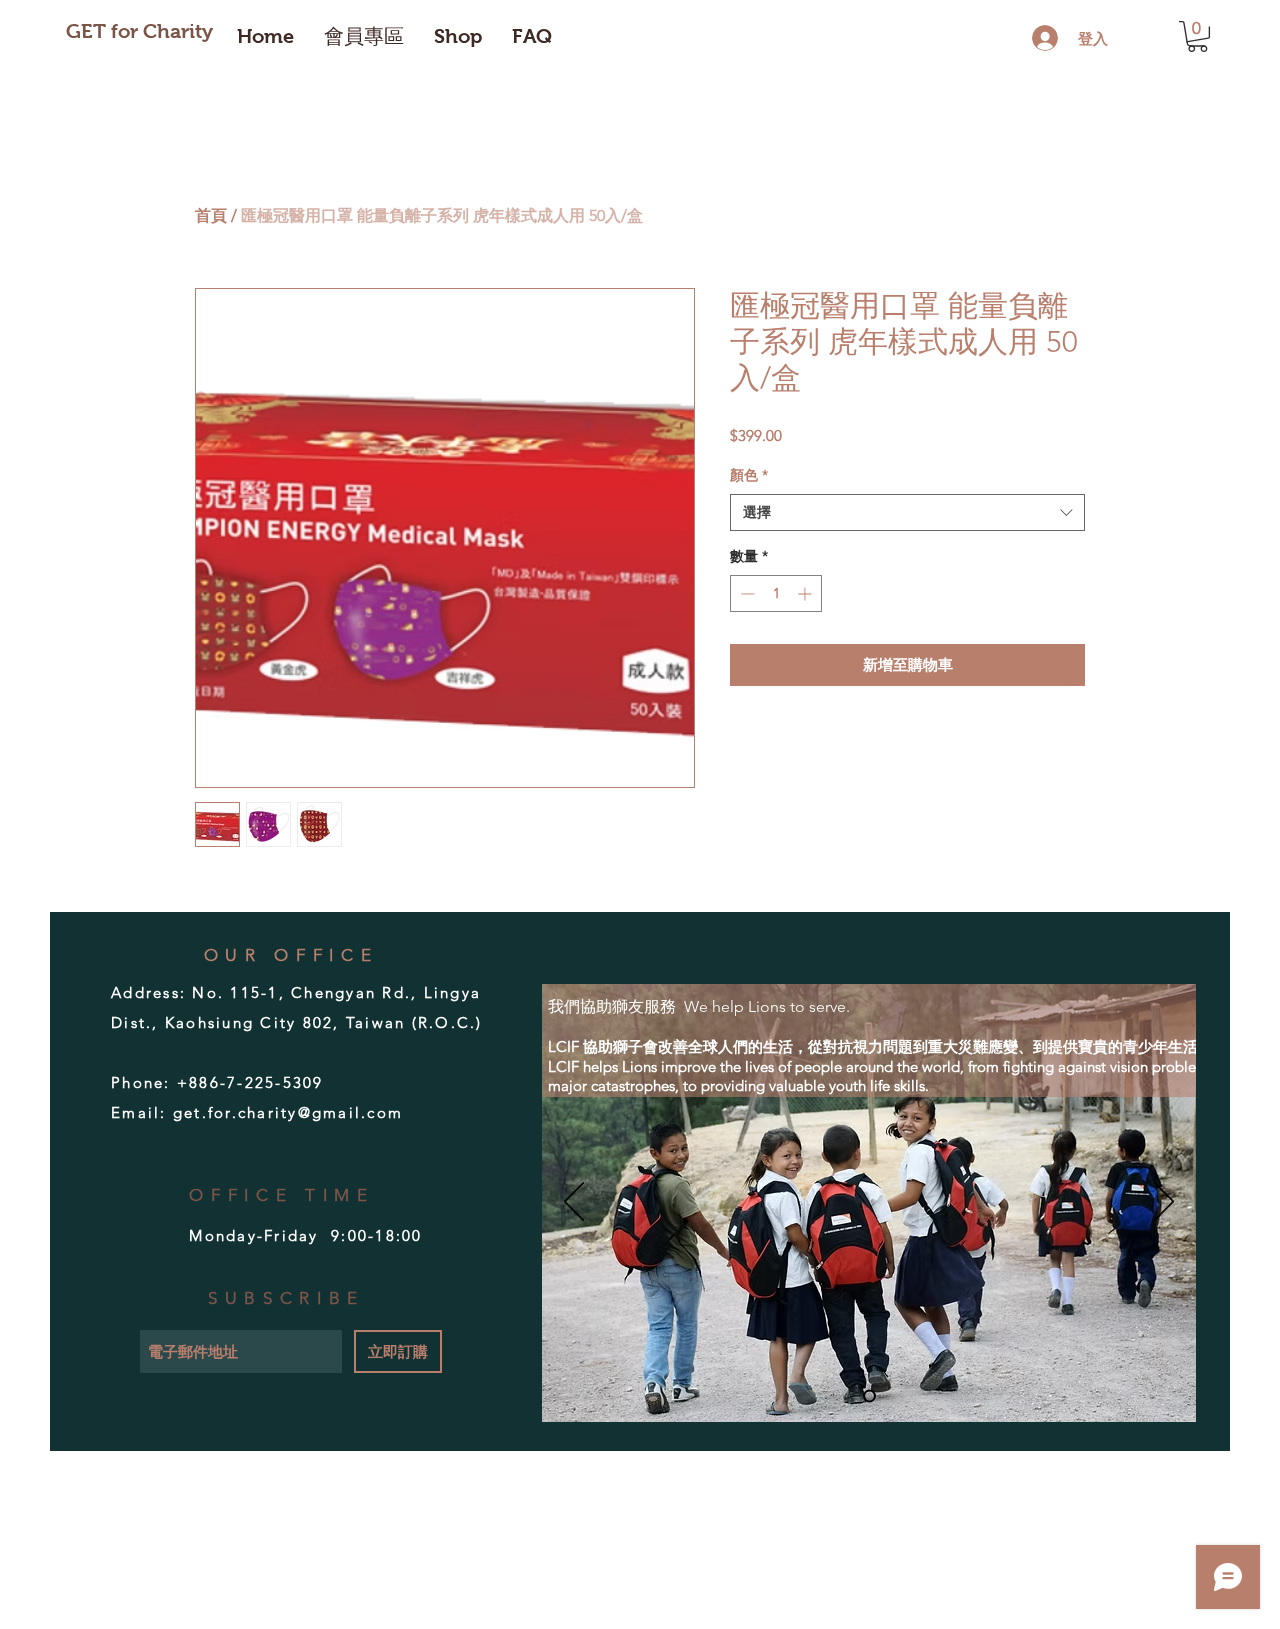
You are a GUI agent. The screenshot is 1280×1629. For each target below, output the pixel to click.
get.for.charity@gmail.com (288, 1112)
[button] (1197, 36)
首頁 (211, 215)
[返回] (574, 1203)
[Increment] (806, 593)
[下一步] (1164, 1203)
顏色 (749, 475)
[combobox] (907, 513)
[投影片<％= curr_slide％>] (869, 1396)
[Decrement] (745, 593)
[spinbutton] (776, 593)
